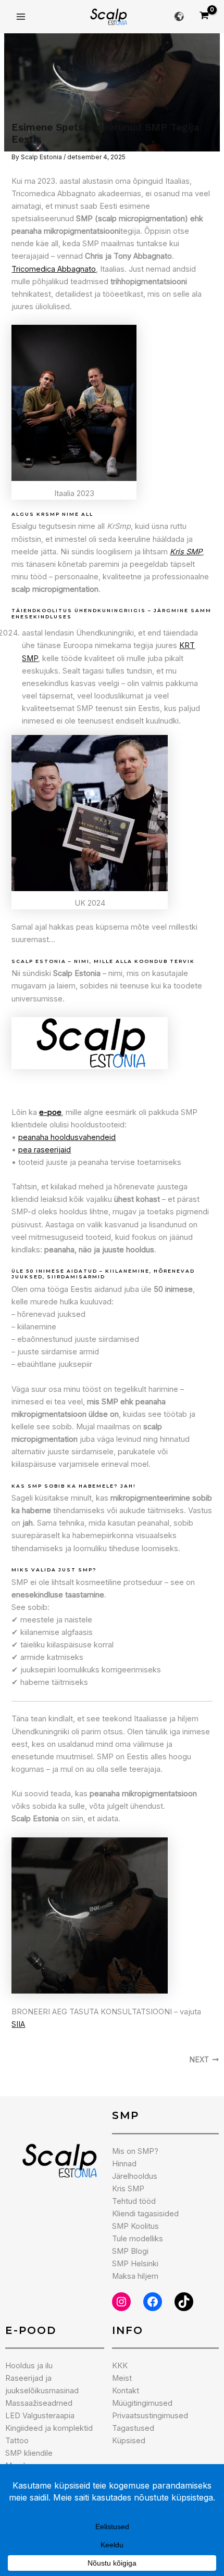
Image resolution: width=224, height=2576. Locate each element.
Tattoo (17, 2441)
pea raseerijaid (45, 1150)
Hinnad (124, 2164)
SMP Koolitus (135, 2226)
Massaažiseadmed (39, 2403)
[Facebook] (153, 2302)
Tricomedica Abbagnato (54, 269)
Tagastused (133, 2428)
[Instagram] (121, 2302)
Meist (122, 2378)
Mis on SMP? (135, 2151)
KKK (120, 2366)
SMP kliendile (29, 2453)
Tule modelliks (138, 2239)
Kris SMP (128, 2189)
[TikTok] (184, 2302)
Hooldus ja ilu (29, 2366)
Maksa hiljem (135, 2276)
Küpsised (129, 2441)
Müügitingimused (142, 2403)
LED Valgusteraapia (40, 2416)
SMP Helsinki (135, 2264)
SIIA (18, 2024)
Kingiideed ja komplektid (49, 2428)
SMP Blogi (130, 2251)
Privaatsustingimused (150, 2416)
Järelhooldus (135, 2176)
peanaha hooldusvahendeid (67, 1137)
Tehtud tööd (134, 2201)
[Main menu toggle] (21, 17)
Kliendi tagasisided (145, 2214)
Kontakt (126, 2391)
